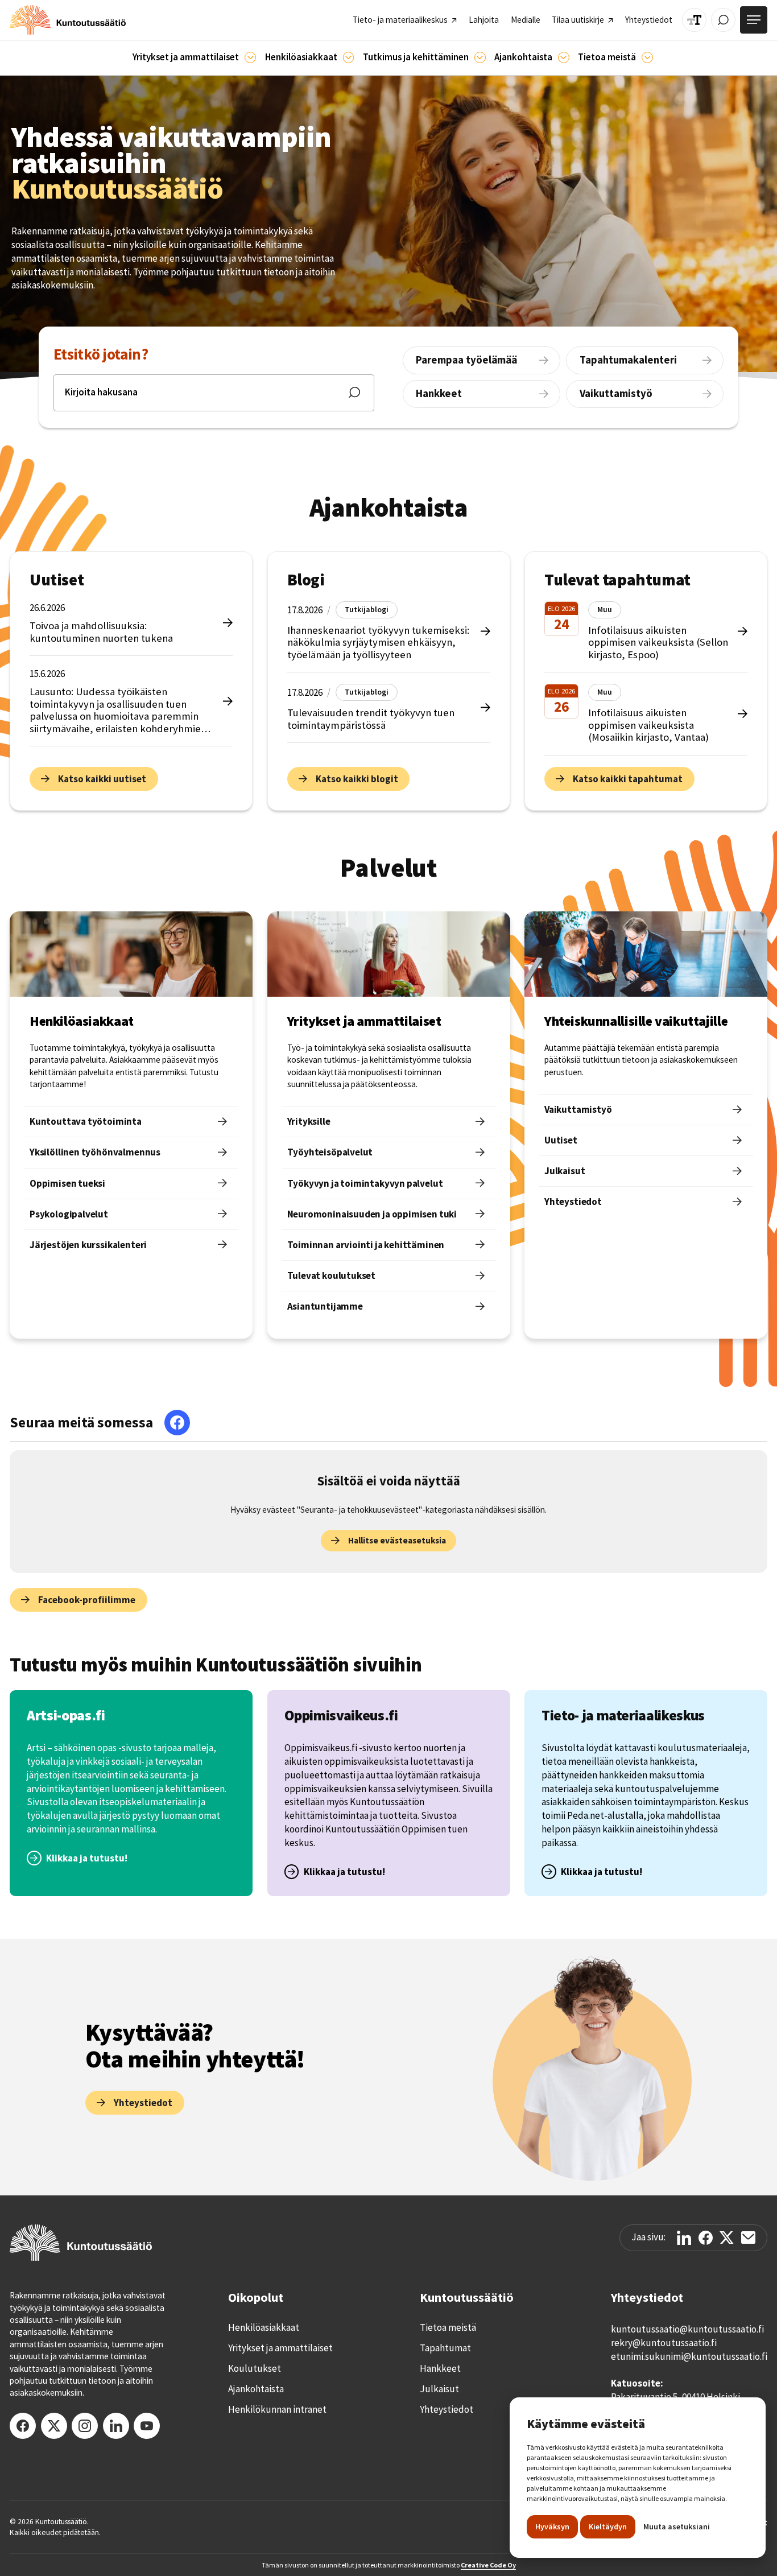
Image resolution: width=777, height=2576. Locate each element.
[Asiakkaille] (349, 57)
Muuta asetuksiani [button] (677, 2527)
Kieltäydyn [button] (608, 2527)
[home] (68, 20)
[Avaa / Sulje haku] (723, 20)
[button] (194, 58)
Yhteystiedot (447, 2409)
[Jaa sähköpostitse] (748, 2238)
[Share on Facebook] (706, 2238)
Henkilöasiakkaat (264, 2327)
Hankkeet (440, 2368)
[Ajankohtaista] (480, 57)
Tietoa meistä (448, 2327)
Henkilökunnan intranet (277, 2409)
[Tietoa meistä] (647, 57)
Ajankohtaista (256, 2389)
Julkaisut (439, 2389)
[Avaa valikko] (754, 20)
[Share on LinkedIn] (684, 2238)
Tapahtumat (445, 2348)
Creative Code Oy (488, 2565)
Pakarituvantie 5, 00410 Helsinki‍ (675, 2397)
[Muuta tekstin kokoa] (694, 20)
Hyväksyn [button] (552, 2527)
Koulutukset (255, 2368)
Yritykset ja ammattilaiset (280, 2348)
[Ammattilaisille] (250, 57)
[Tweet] (727, 2238)
